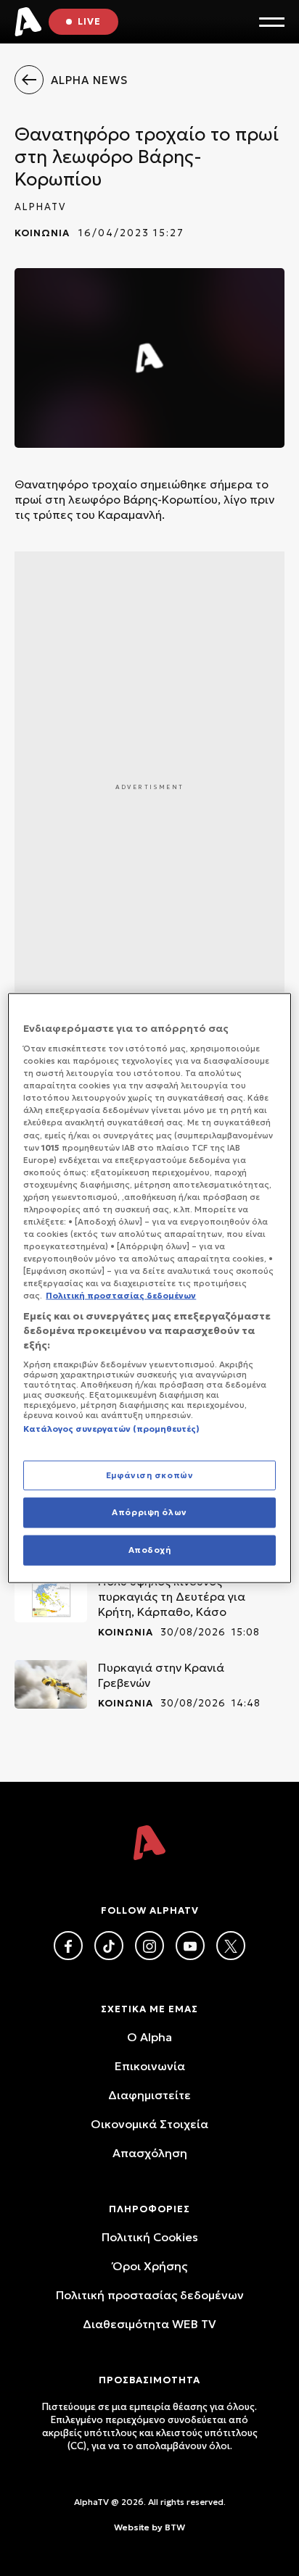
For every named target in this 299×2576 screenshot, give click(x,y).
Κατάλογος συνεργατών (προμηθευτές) (111, 1429)
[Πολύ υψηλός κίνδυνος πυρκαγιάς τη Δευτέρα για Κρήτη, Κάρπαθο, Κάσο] (51, 1598)
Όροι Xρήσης (150, 2266)
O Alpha (149, 2037)
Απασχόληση (150, 2153)
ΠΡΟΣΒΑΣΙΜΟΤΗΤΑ (149, 2380)
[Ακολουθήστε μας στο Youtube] (190, 1946)
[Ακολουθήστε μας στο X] (231, 1946)
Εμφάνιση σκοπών (150, 1475)
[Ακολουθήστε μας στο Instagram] (149, 1946)
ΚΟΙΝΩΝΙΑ (42, 233)
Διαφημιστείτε (149, 2095)
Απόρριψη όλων (149, 1512)
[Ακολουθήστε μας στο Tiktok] (109, 1946)
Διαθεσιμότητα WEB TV (149, 2324)
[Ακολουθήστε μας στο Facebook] (68, 1946)
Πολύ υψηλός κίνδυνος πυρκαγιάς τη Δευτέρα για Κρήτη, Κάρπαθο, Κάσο (172, 1596)
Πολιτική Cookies (150, 2237)
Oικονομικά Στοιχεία (149, 2124)
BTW (175, 2527)
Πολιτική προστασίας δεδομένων (150, 2295)
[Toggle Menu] (272, 22)
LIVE (89, 21)
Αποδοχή (150, 1550)
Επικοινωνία (150, 2066)
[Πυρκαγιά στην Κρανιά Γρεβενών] (51, 1684)
